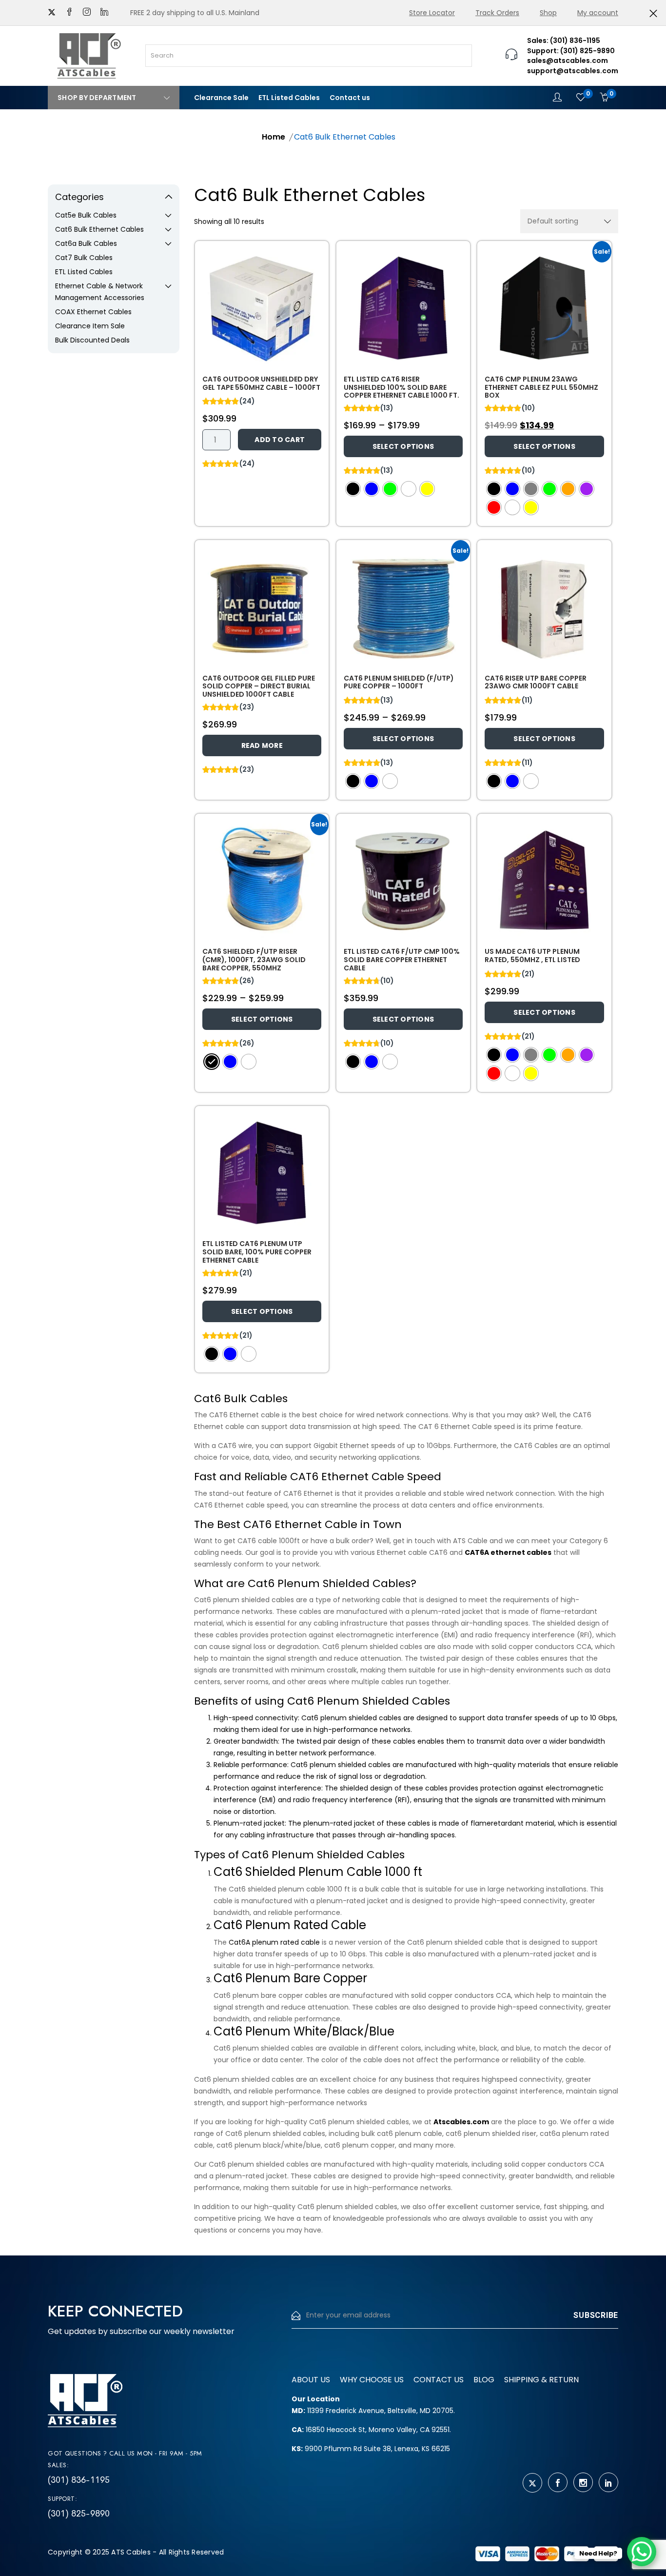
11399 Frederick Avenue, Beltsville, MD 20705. (373, 2411)
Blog (484, 2380)
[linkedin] (104, 13)
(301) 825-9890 (79, 2514)
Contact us (350, 98)
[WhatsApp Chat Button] (642, 2552)
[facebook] (69, 13)
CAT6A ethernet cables (508, 1552)
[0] (581, 98)
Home (274, 137)
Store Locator (432, 13)
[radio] (353, 489)
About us (311, 2380)
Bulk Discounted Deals (92, 340)
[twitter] (52, 13)
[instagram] (87, 13)
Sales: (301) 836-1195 (564, 40)
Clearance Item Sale (90, 326)
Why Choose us (372, 2380)
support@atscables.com (573, 71)
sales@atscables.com (568, 60)
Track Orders (497, 13)
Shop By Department (97, 98)
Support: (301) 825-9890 (571, 51)
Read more (262, 745)
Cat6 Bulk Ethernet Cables (99, 229)
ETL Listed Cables (289, 98)
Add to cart (280, 440)
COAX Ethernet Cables (93, 312)
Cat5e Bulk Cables (86, 215)
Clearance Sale (221, 98)
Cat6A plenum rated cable (274, 1942)
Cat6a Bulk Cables (86, 243)
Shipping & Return (541, 2380)
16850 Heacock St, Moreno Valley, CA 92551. (371, 2430)
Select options (403, 446)
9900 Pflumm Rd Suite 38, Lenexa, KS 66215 (371, 2449)
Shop (548, 13)
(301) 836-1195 (79, 2480)
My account (598, 13)
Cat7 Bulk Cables (84, 258)
